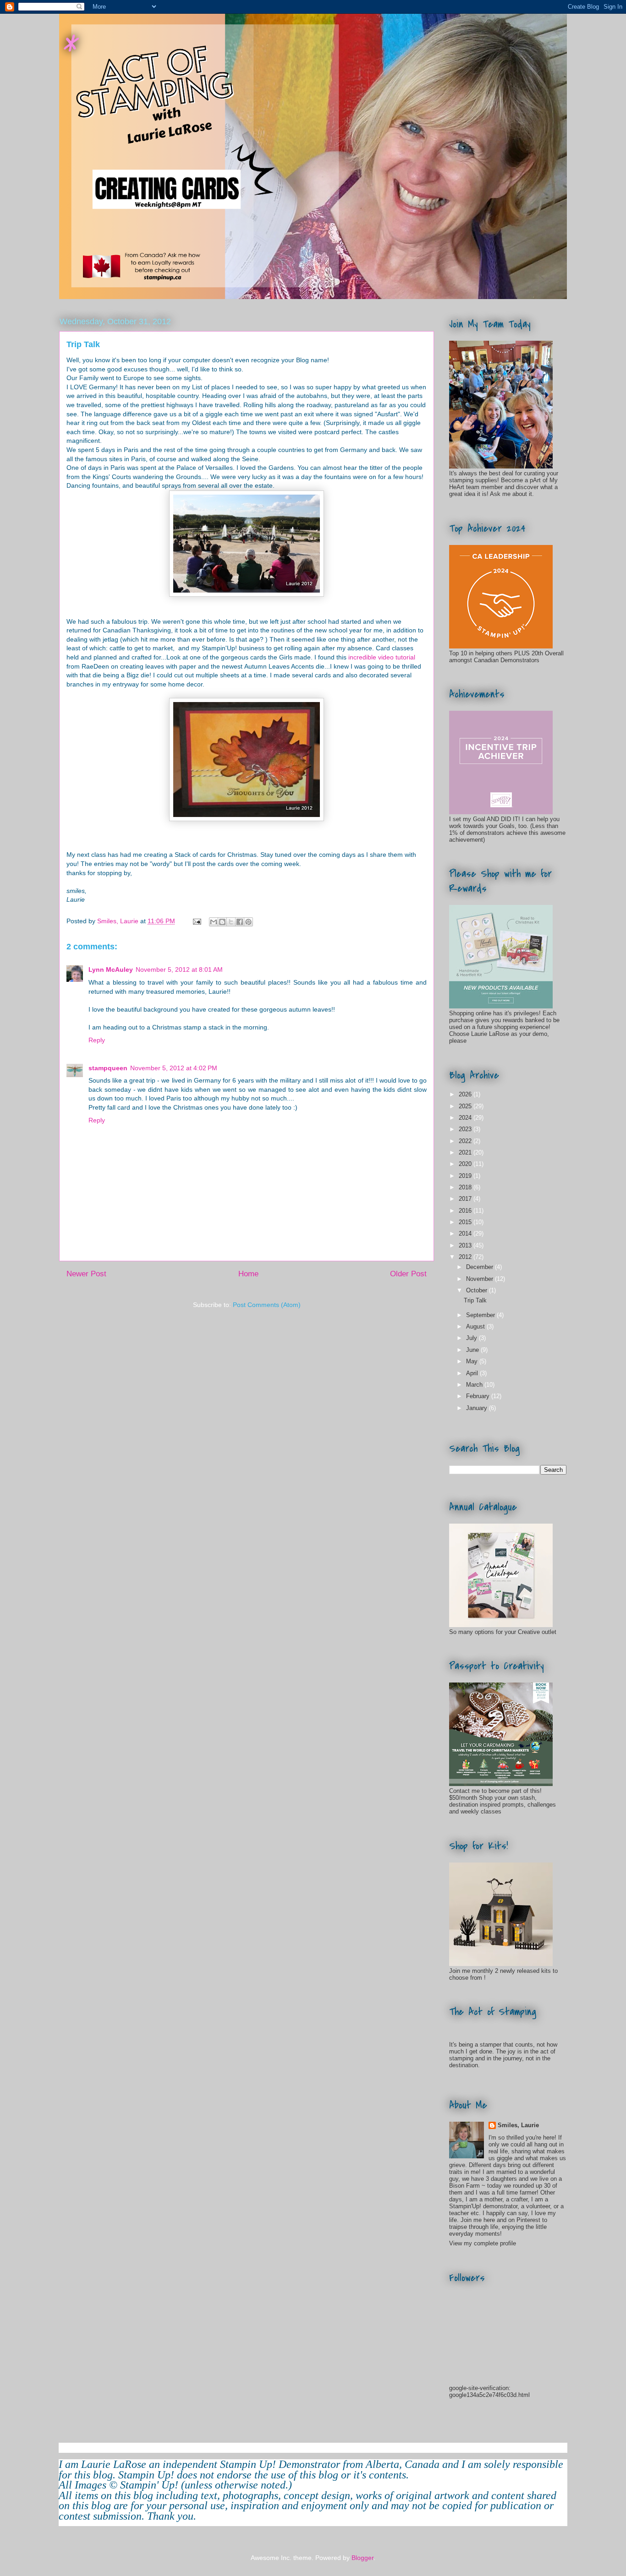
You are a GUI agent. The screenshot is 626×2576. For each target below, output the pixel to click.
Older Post (408, 1274)
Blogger (362, 2558)
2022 (466, 1141)
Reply (97, 1040)
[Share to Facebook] (240, 922)
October (478, 1290)
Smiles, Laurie (518, 2125)
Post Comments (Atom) (267, 1305)
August (476, 1326)
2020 (466, 1164)
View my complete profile (483, 2243)
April (473, 1373)
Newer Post (86, 1274)
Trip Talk (475, 1300)
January (478, 1408)
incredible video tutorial (382, 657)
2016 (466, 1211)
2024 (466, 1118)
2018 (466, 1187)
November (480, 1279)
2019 (466, 1176)
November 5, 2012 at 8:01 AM (179, 969)
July (472, 1338)
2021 (466, 1152)
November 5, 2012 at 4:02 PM (174, 1068)
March (475, 1385)
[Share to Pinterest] (248, 922)
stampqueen (108, 1068)
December (480, 1267)
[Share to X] (231, 922)
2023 (466, 1129)
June (473, 1350)
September (481, 1315)
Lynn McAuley (111, 969)
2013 (466, 1245)
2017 (466, 1199)
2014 (466, 1234)
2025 (466, 1106)
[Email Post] (196, 921)
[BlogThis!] (222, 922)
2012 (466, 1257)
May (473, 1361)
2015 (466, 1222)
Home (248, 1274)
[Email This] (214, 922)
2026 (466, 1094)
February (479, 1396)
